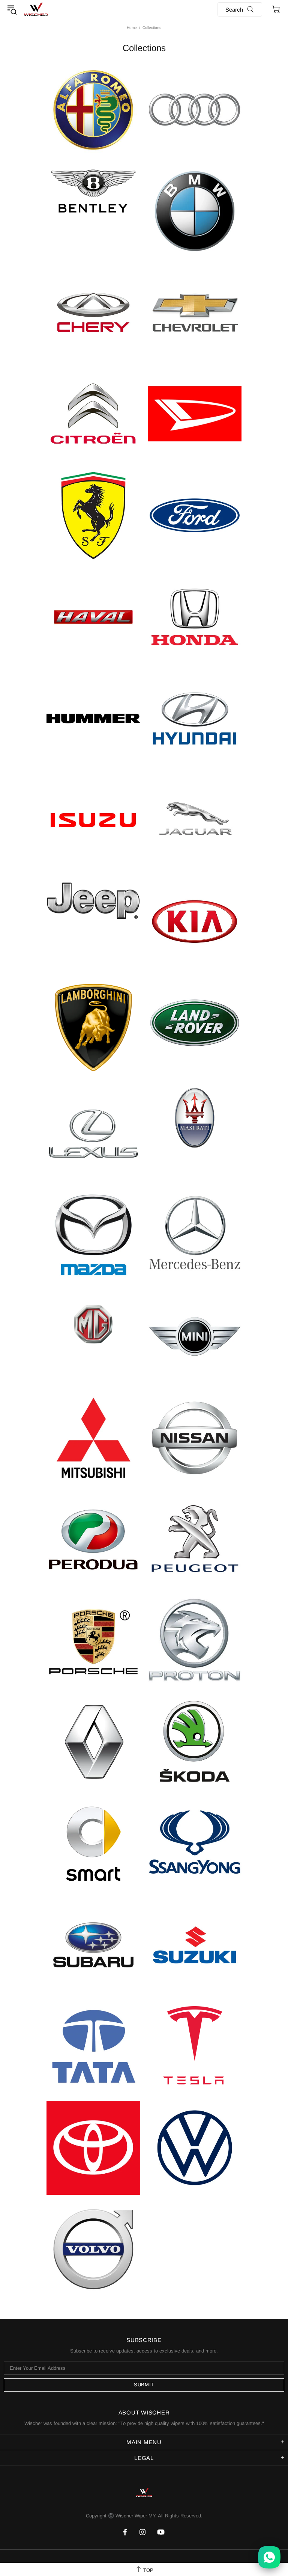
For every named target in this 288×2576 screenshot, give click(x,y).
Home (132, 28)
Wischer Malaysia (36, 9)
